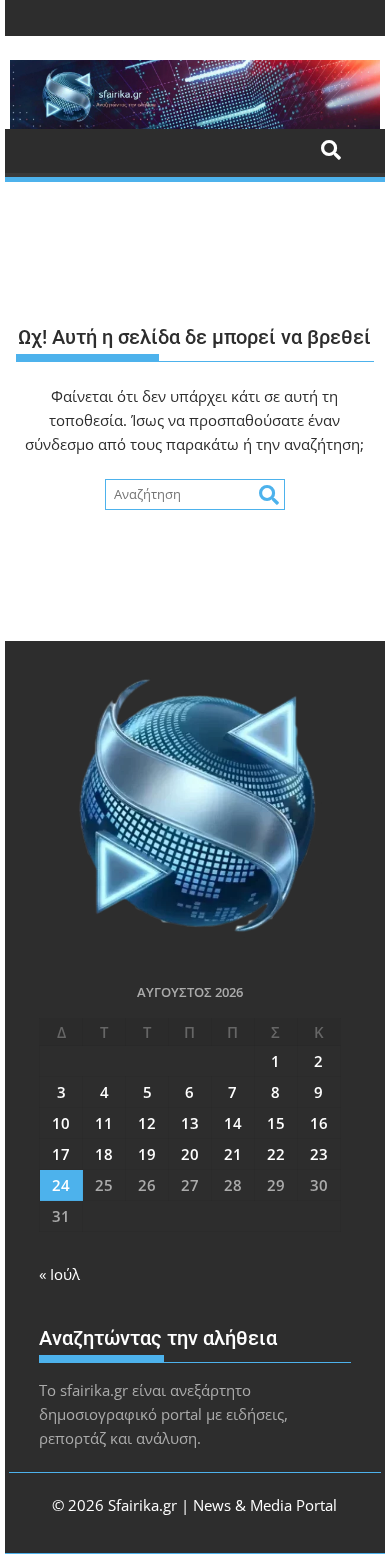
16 (319, 1123)
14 (233, 1123)
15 (276, 1123)
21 (233, 1154)
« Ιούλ (59, 1274)
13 (190, 1123)
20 (190, 1154)
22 (276, 1154)
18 (104, 1154)
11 (104, 1123)
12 (147, 1123)
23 (319, 1154)
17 (61, 1154)
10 (61, 1123)
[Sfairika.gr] (194, 94)
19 (147, 1154)
